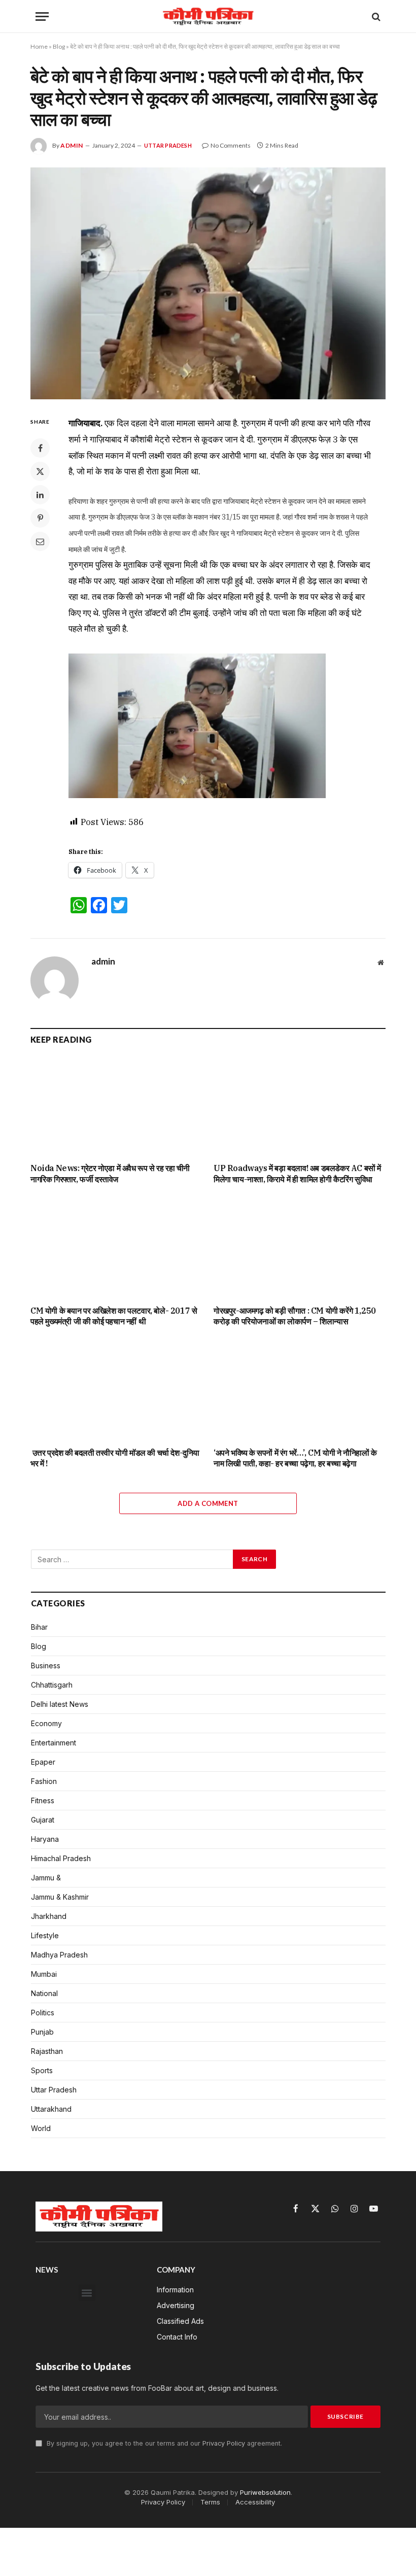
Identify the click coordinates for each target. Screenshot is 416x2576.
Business (46, 1665)
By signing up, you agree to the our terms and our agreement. (163, 2443)
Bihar (39, 1627)
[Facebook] (40, 448)
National (44, 1993)
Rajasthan (47, 2051)
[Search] (375, 16)
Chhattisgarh (52, 1685)
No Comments (231, 145)
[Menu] (42, 16)
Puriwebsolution (265, 2492)
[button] (87, 2293)
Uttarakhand (51, 2109)
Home (39, 46)
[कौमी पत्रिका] (208, 16)
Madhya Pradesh (59, 1955)
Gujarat (43, 1820)
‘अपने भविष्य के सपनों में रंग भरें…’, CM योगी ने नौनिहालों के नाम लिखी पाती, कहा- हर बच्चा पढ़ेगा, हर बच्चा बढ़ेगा (295, 1458)
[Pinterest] (40, 518)
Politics (43, 2013)
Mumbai (44, 1974)
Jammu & (46, 1878)
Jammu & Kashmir (60, 1897)
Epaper (43, 1762)
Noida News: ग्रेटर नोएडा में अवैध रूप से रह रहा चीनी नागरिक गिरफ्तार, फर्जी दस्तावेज (110, 1174)
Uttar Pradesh (168, 145)
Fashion (44, 1781)
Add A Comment (208, 1503)
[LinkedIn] (40, 495)
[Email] (40, 541)
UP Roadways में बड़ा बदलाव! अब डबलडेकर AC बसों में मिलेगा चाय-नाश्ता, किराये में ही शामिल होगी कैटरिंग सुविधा (297, 1174)
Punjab (42, 2032)
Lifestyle (45, 1935)
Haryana (45, 1839)
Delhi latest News (60, 1704)
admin (72, 145)
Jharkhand (49, 1916)
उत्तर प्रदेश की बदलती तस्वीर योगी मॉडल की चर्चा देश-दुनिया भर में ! (115, 1458)
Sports (42, 2070)
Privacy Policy (224, 2443)
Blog (59, 46)
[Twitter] (40, 471)
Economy (46, 1723)
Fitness (43, 1800)
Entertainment (54, 1743)
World (41, 2128)
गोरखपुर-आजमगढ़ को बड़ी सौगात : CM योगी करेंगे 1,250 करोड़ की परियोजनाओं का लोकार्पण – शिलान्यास (295, 1316)
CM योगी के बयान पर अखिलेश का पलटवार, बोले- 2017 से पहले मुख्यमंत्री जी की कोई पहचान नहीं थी (114, 1316)
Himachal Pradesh (61, 1858)
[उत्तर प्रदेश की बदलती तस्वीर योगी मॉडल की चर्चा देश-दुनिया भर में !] (116, 1391)
